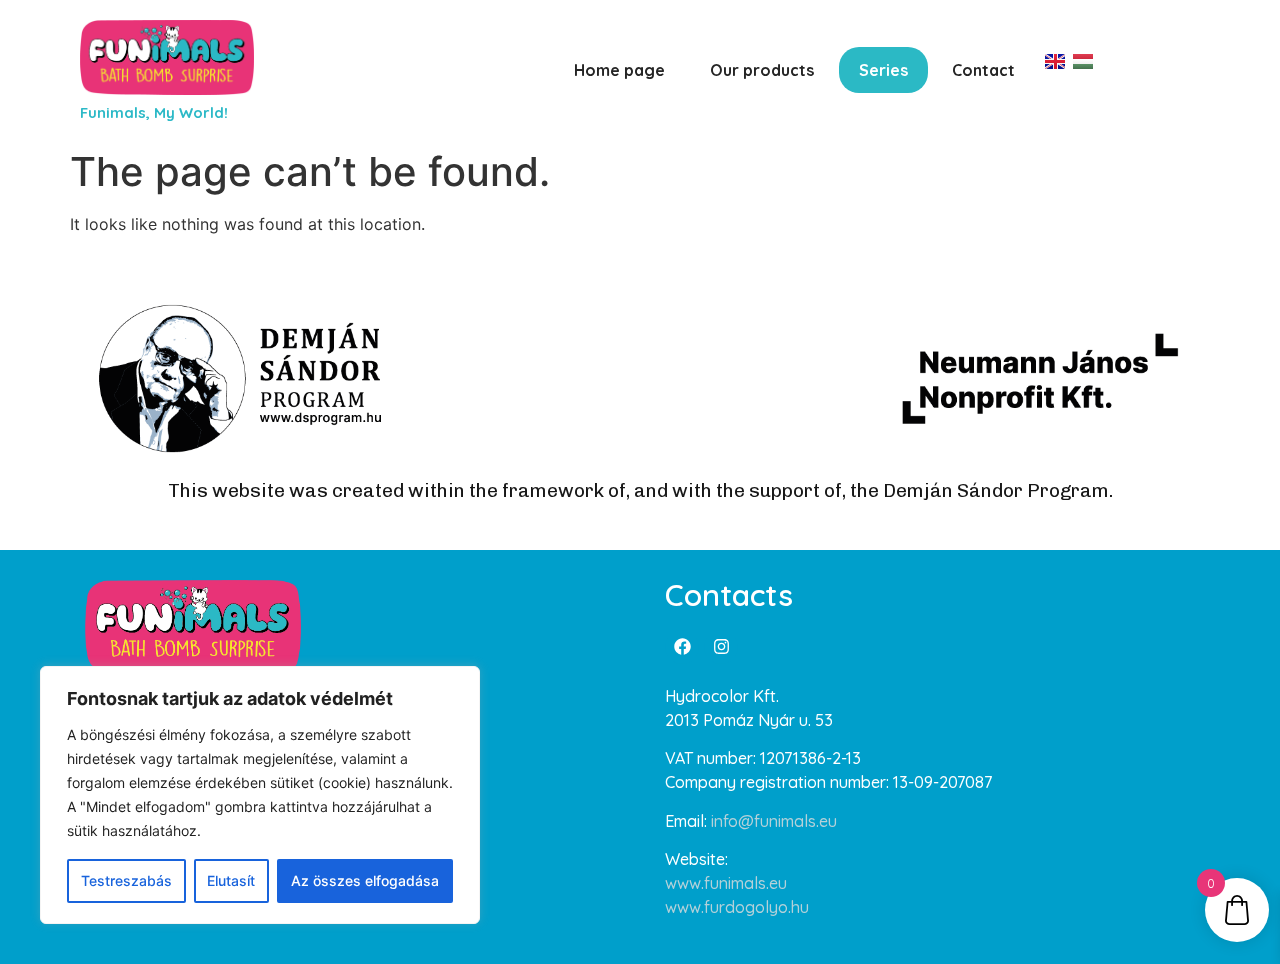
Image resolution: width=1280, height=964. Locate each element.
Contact (983, 70)
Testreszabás (126, 880)
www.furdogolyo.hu (737, 907)
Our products (762, 70)
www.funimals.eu (726, 883)
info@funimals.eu (774, 821)
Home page (619, 70)
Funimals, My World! (154, 112)
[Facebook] (682, 647)
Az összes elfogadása (365, 880)
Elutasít (231, 880)
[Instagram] (721, 647)
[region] (260, 795)
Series (883, 70)
